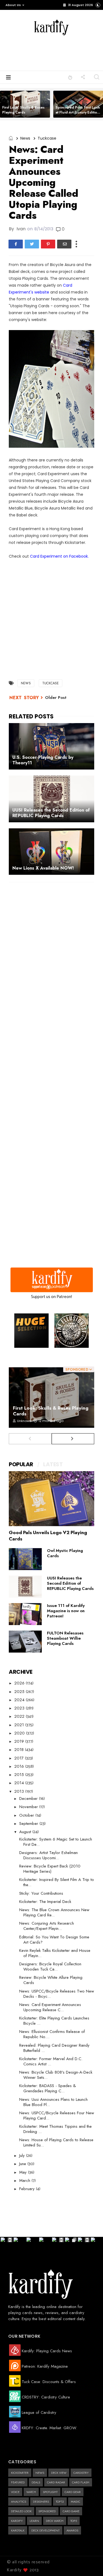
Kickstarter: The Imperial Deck (45, 1902)
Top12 (60, 2502)
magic (76, 2502)
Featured (18, 2482)
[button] (14, 5)
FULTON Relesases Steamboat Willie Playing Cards (65, 1638)
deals (36, 2482)
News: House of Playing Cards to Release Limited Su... (56, 2142)
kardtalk (18, 2530)
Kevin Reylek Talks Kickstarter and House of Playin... (55, 1953)
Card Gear (73, 2492)
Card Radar (56, 2482)
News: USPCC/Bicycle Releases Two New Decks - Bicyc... (57, 1994)
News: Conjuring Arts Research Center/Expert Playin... (47, 1926)
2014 (20, 1783)
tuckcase (47, 138)
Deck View (59, 2473)
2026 (20, 1683)
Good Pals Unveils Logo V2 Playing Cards (48, 1536)
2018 (20, 1750)
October (27, 1815)
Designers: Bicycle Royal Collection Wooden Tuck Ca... (50, 1967)
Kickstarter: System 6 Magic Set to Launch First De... (56, 1842)
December (29, 1799)
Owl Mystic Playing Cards (65, 1553)
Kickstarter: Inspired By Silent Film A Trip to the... (57, 1882)
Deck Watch (55, 2521)
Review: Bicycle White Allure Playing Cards (51, 1980)
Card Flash (81, 2482)
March (25, 2181)
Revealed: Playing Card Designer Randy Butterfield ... (54, 2048)
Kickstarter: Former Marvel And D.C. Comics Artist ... (51, 2061)
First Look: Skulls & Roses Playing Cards (23, 110)
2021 (20, 1725)
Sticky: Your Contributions (41, 1893)
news (25, 138)
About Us (13, 5)
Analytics (19, 2502)
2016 (20, 1766)
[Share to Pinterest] (48, 244)
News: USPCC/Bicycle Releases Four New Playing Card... (57, 2116)
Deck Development (45, 2530)
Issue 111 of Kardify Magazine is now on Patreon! (66, 1611)
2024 (20, 1700)
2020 (20, 1733)
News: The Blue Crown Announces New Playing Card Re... (54, 1912)
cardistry (81, 2473)
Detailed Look (21, 2511)
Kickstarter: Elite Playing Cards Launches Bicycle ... (54, 2021)
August (26, 1832)
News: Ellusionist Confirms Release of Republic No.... (52, 2034)
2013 (20, 1791)
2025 (20, 1692)
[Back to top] (89, 2563)
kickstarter (20, 2473)
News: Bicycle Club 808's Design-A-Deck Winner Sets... (56, 2075)
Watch (31, 2492)
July (23, 2156)
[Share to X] (32, 244)
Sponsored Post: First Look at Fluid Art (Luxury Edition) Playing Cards (78, 112)
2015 (20, 1775)
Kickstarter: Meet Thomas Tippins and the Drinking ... (55, 2129)
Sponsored (47, 2511)
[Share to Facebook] (16, 244)
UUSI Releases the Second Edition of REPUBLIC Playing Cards (70, 1583)
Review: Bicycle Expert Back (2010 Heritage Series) (50, 1869)
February (28, 2189)
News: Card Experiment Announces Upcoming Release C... (50, 2007)
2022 (20, 1716)
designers (41, 2502)
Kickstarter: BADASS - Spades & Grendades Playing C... (48, 2088)
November (29, 1807)
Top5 (74, 2521)
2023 (20, 1708)
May (24, 2172)
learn (34, 2521)
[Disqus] (51, 958)
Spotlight (50, 2492)
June (23, 2164)
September (29, 1824)
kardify (17, 2521)
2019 (20, 1741)
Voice (15, 2492)
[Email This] (64, 244)
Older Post (56, 698)
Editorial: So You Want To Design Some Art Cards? (54, 1940)
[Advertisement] (61, 52)
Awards (72, 2530)
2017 (20, 1758)
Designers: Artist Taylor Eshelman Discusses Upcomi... (48, 1855)
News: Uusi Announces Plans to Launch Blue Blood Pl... (53, 2102)
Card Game (71, 2511)
